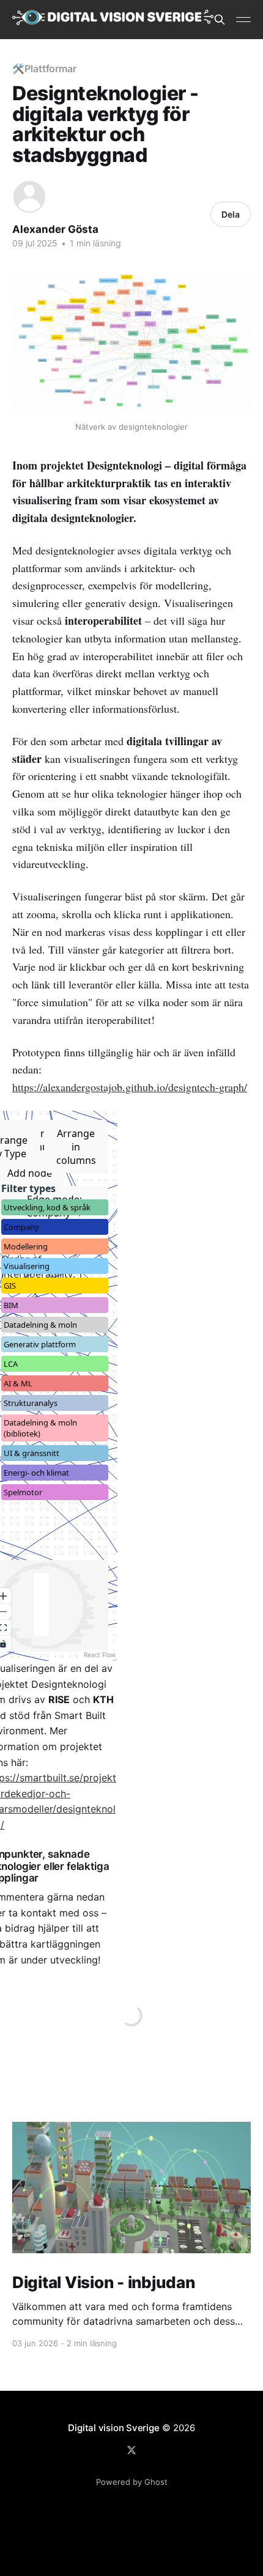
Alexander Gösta (55, 229)
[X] (131, 2450)
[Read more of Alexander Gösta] (29, 197)
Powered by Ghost (132, 2482)
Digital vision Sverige (113, 2428)
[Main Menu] (243, 20)
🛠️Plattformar (44, 68)
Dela (231, 214)
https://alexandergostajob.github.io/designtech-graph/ (130, 1087)
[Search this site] (220, 20)
